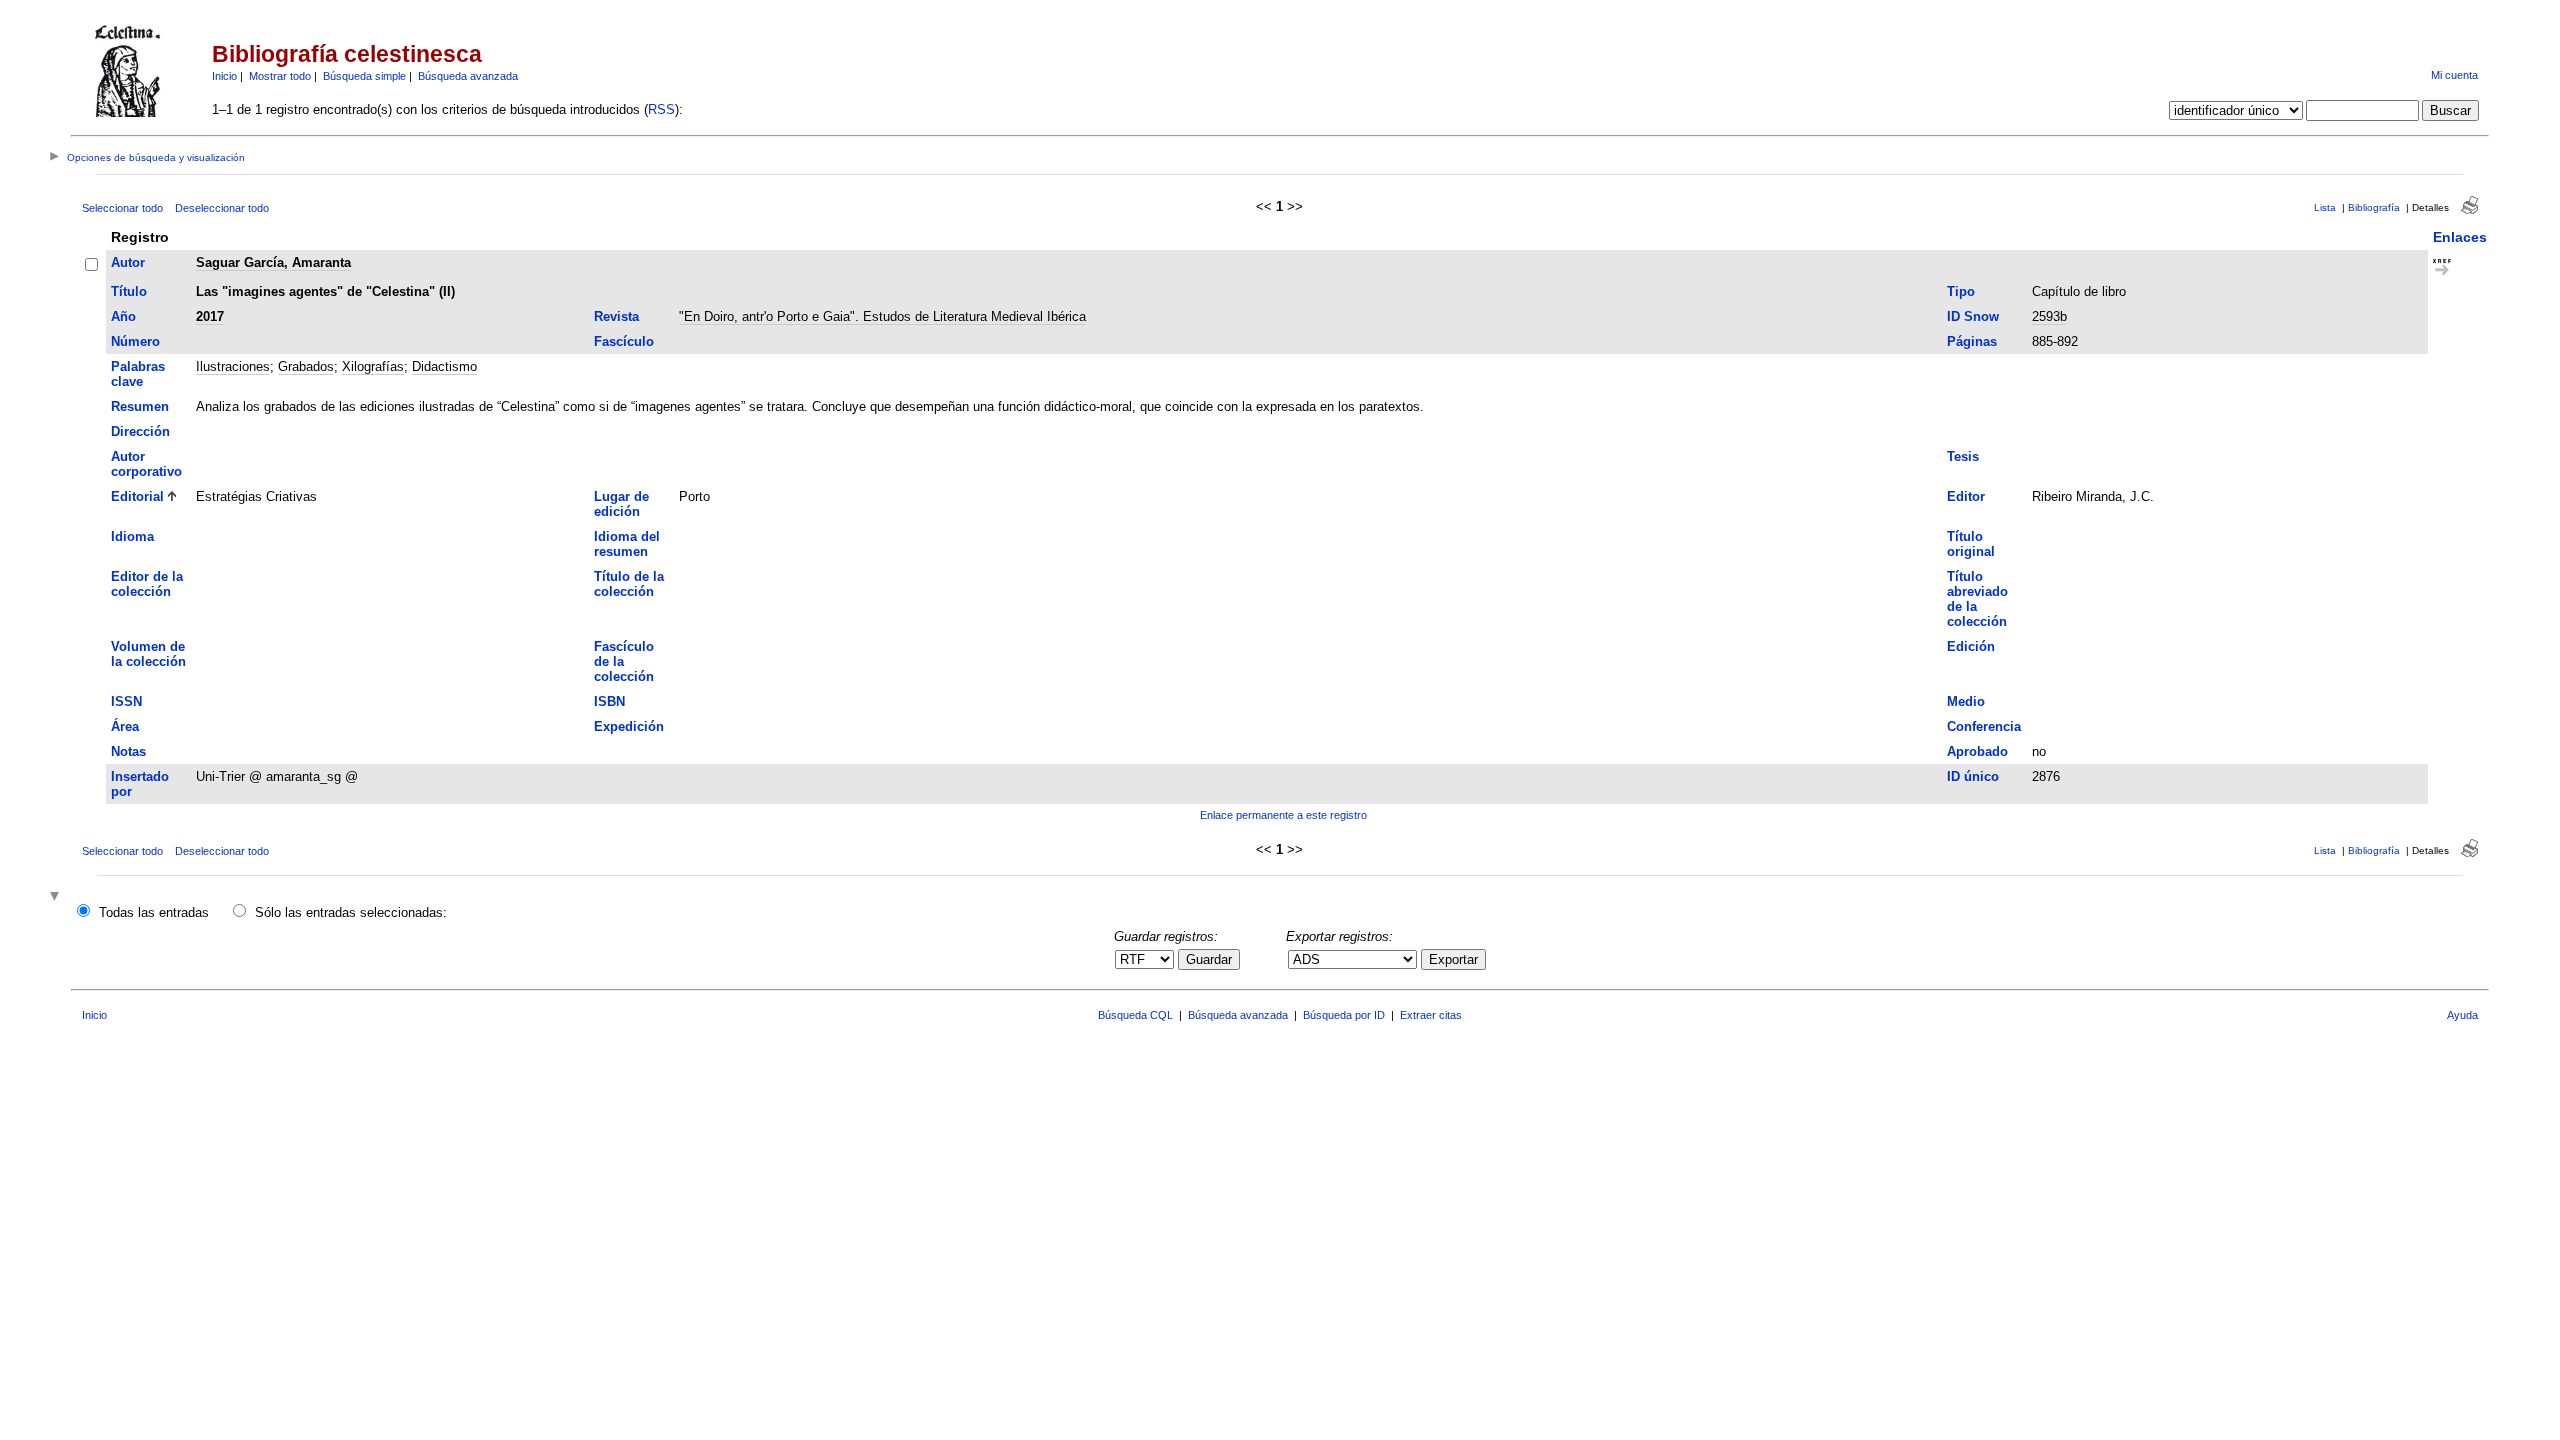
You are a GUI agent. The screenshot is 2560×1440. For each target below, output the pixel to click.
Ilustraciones (233, 366)
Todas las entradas (154, 912)
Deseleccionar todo (222, 208)
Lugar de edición (621, 504)
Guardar (1209, 959)
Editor (1966, 496)
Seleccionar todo (122, 208)
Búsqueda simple (364, 76)
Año (123, 316)
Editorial (137, 496)
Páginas (1972, 341)
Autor (128, 262)
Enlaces (2460, 237)
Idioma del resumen (627, 544)
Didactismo (444, 366)
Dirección (140, 431)
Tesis (1963, 456)
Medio (1966, 701)
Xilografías (373, 366)
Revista (616, 316)
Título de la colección (629, 584)
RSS (661, 109)
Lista (2325, 207)
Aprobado (1977, 751)
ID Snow (1973, 316)
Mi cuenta (2454, 75)
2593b (2049, 316)
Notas (128, 751)
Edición (1971, 646)
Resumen (140, 406)
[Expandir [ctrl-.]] (57, 897)
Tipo (1961, 291)
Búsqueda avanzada (468, 76)
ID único (1973, 776)
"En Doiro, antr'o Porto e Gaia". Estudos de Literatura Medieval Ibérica (882, 316)
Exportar (1453, 959)
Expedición (629, 726)
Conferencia (1984, 726)
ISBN (609, 701)
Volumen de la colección (148, 654)
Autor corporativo (146, 464)
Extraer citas (1431, 1015)
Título (129, 291)
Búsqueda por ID (1344, 1015)
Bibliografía (2374, 207)
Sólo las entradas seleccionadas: (351, 912)
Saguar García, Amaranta (273, 262)
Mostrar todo (280, 76)
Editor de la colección (147, 584)
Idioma (132, 536)
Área (125, 726)
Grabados (306, 366)
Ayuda (2462, 1015)
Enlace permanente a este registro (1283, 815)
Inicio (224, 76)
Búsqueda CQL (1135, 1015)
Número (135, 341)
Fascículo (624, 341)
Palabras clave (138, 374)
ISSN (126, 701)
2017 (210, 316)
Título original (1971, 544)
